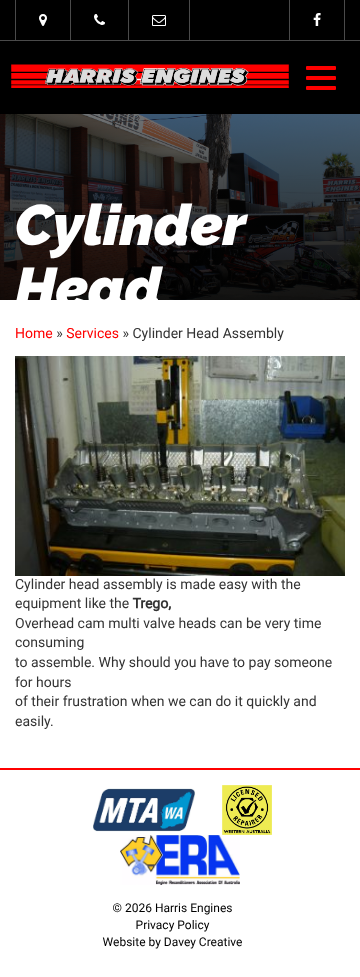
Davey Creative (203, 942)
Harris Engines (150, 77)
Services (92, 334)
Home (34, 334)
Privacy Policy (173, 925)
